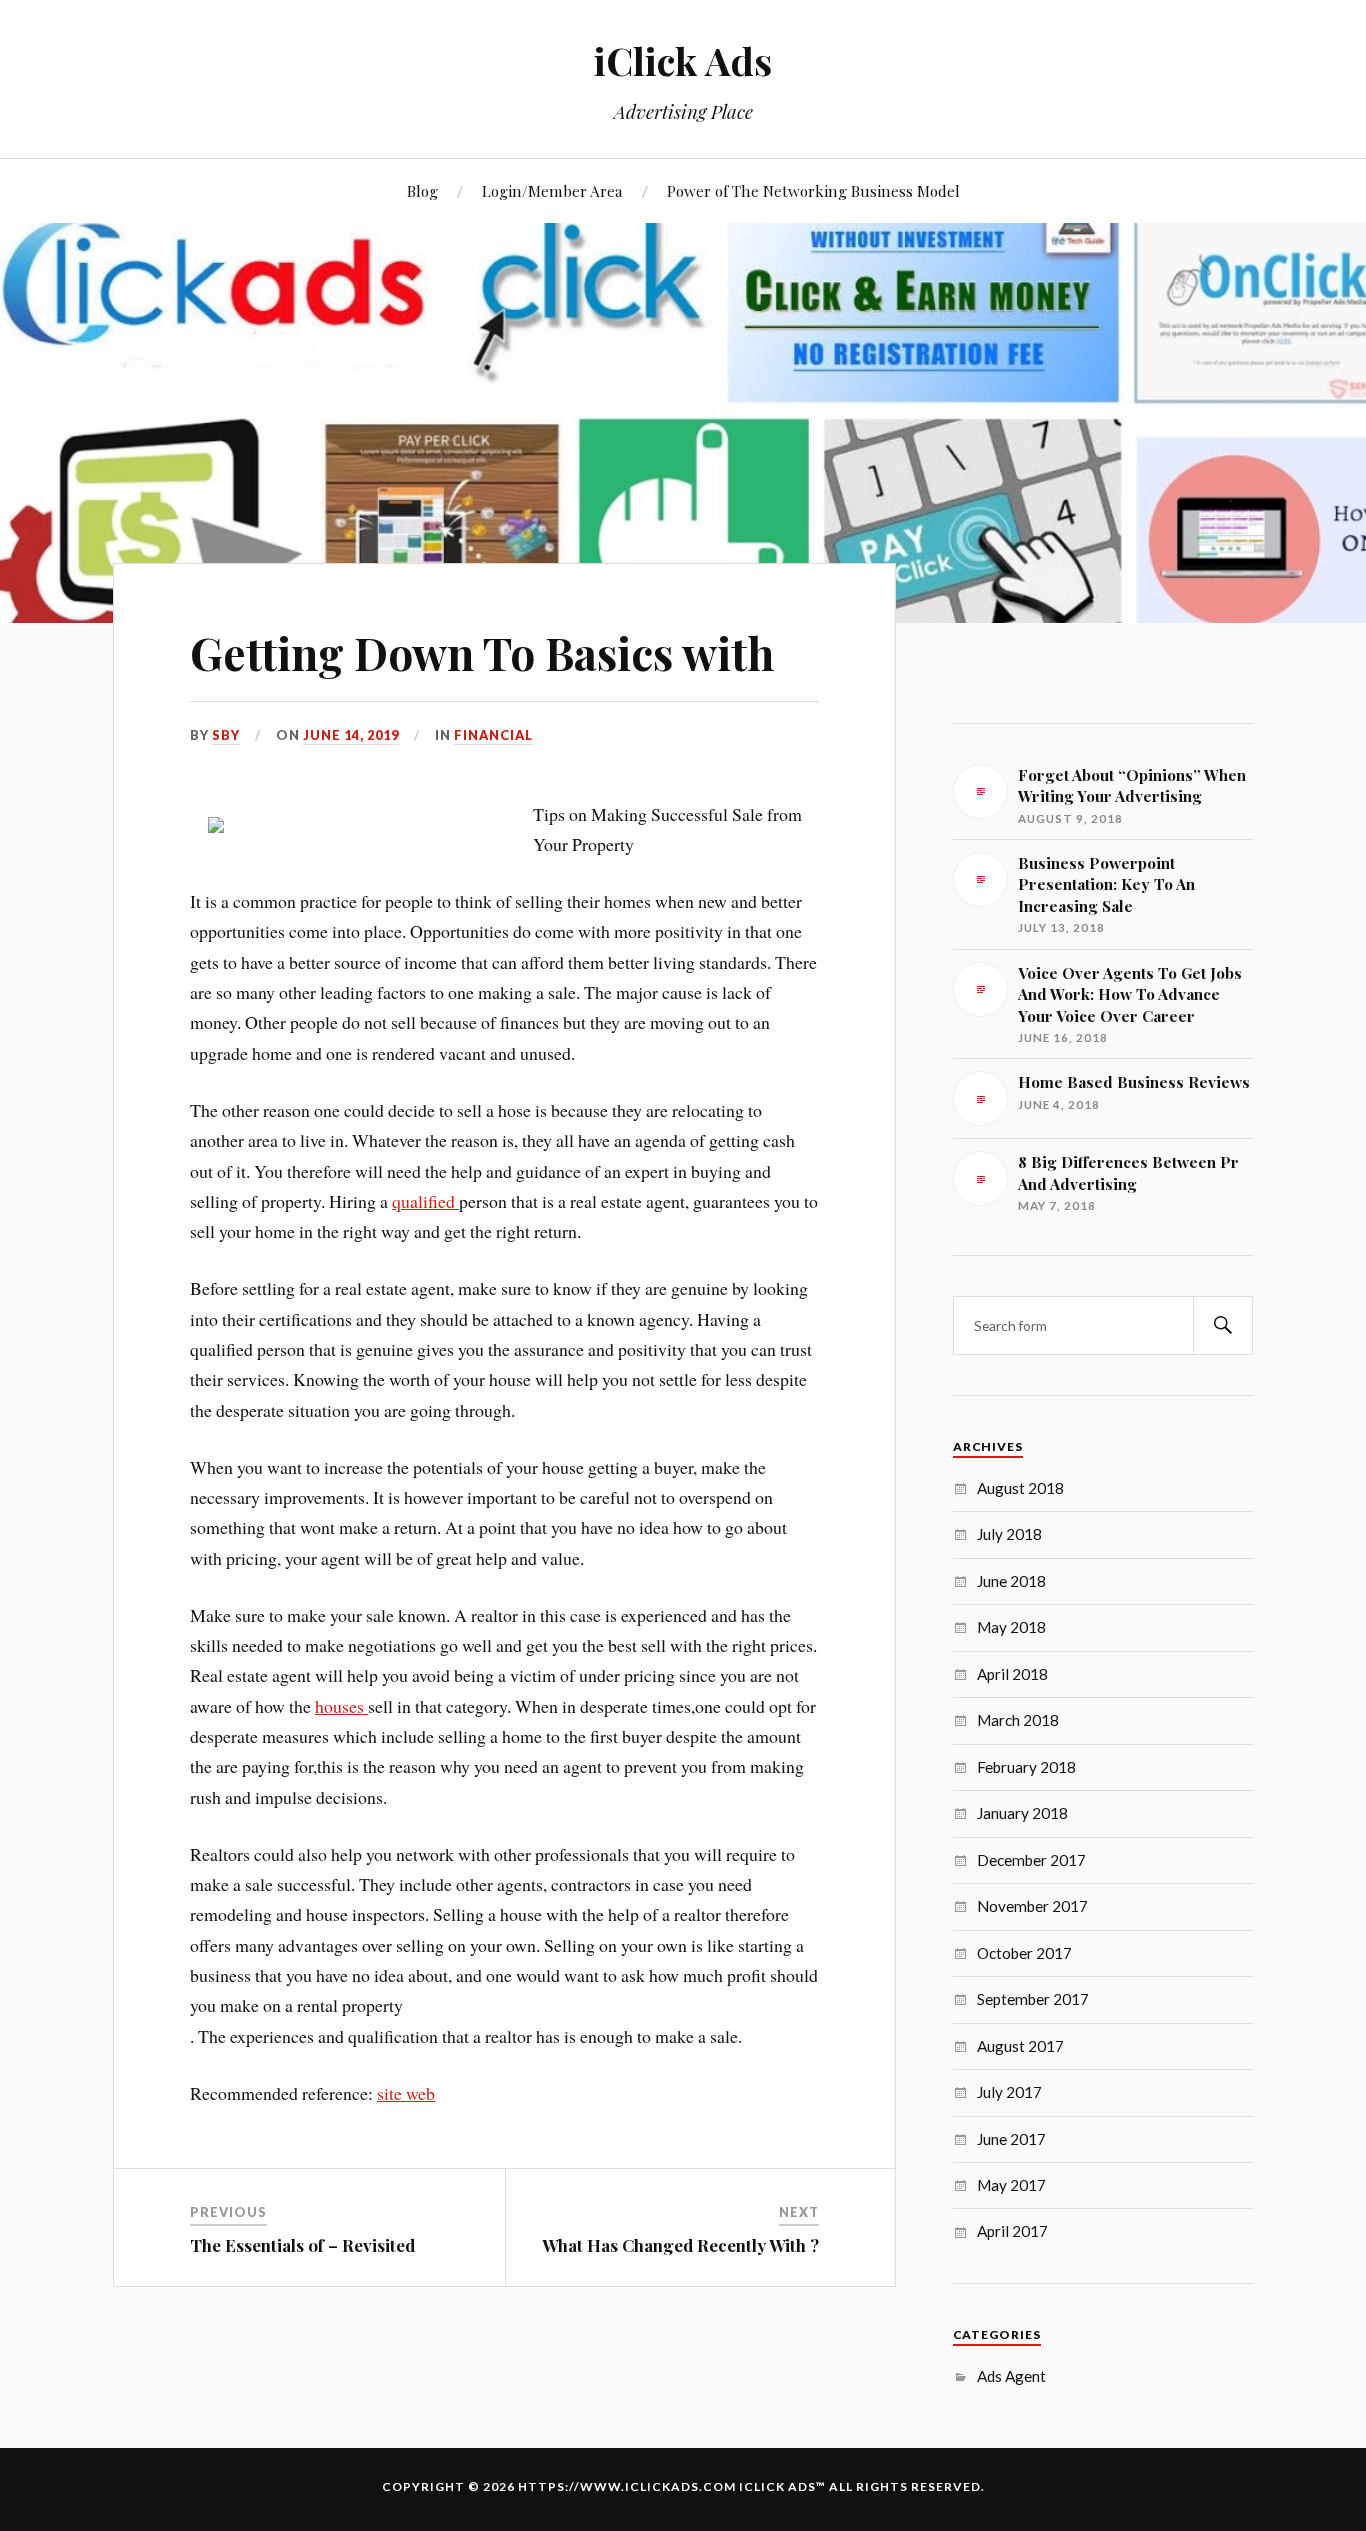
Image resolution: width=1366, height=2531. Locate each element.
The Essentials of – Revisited (302, 2245)
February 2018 (1026, 1767)
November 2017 (1032, 1906)
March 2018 (1018, 1720)
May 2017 (1011, 2185)
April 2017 (1012, 2231)
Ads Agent (1011, 2376)
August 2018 (1020, 1488)
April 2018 (1012, 1674)
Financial (493, 735)
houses (341, 1706)
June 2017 (1011, 2139)
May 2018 (1011, 1627)
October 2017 (1024, 1953)
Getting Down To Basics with (482, 652)
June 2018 (1011, 1581)
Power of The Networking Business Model (813, 190)
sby (226, 735)
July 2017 (1009, 2092)
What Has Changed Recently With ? (680, 2245)
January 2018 (1022, 1813)
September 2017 (1033, 1999)
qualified (425, 1201)
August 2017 (1020, 2046)
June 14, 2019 (351, 735)
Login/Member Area (552, 190)
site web (406, 2093)
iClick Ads (683, 60)
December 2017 (1031, 1860)
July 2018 (1009, 1534)
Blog (422, 190)
